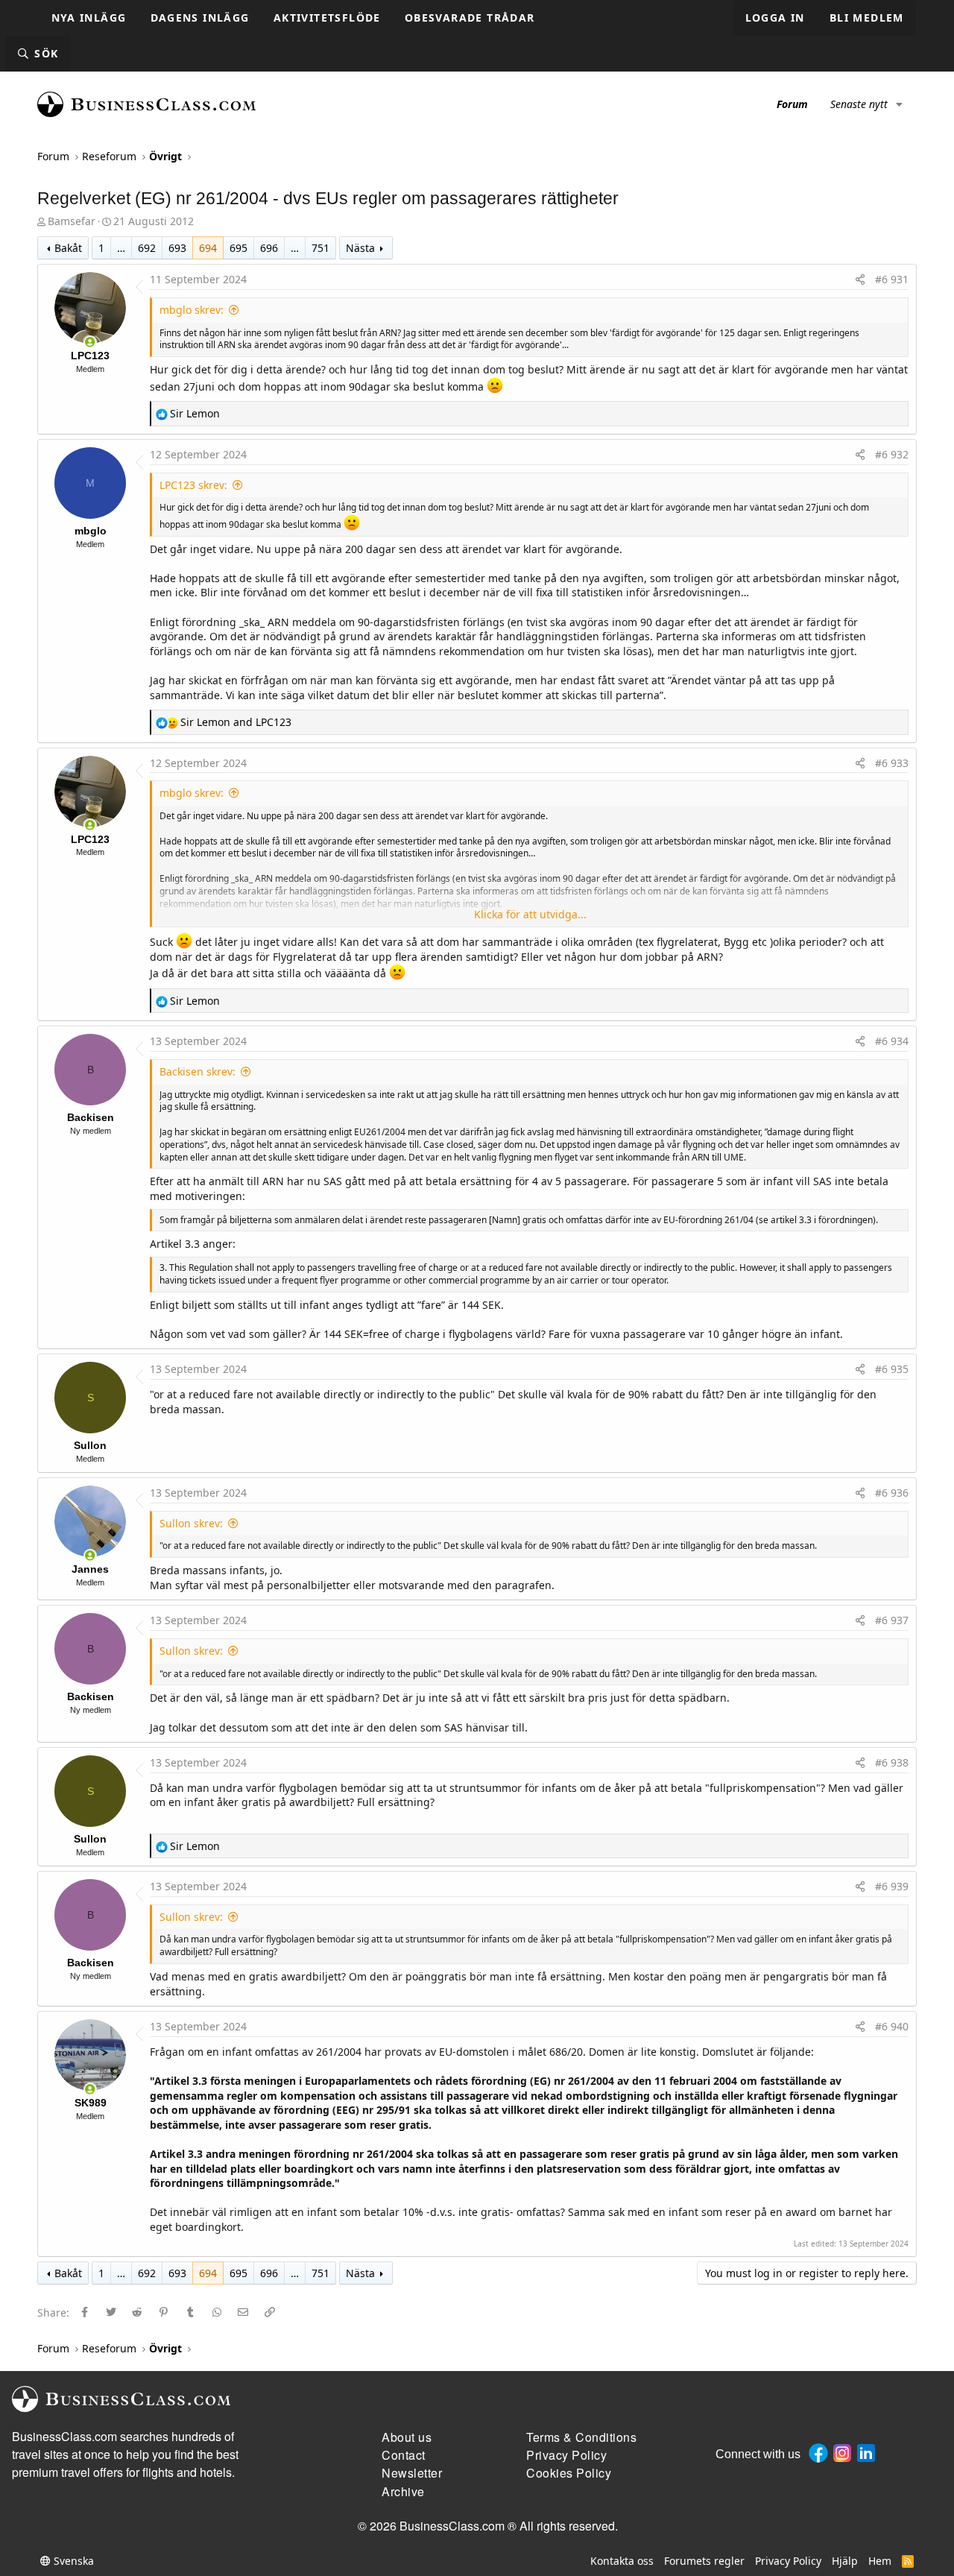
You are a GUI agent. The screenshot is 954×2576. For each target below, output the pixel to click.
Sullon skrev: (191, 1523)
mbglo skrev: (192, 310)
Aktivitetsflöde (327, 18)
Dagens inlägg (200, 18)
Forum (792, 104)
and (236, 722)
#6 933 (892, 763)
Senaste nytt (859, 104)
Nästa (360, 248)
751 (320, 248)
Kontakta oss (622, 2561)
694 (208, 248)
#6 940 (892, 2026)
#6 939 (892, 1886)
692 (147, 248)
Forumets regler (704, 2561)
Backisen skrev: (198, 1071)
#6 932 (892, 454)
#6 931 (892, 279)
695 (238, 248)
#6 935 (892, 1369)
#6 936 (892, 1493)
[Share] (860, 280)
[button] (899, 104)
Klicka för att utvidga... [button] (530, 914)
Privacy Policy (788, 2561)
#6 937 (892, 1620)
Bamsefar (72, 221)
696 (269, 248)
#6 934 (892, 1041)
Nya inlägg (89, 18)
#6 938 (892, 1762)
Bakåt (68, 248)
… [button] (121, 248)
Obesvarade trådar (470, 18)
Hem (880, 2561)
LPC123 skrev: (193, 485)
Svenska (72, 2561)
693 (177, 248)
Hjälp (845, 2561)
